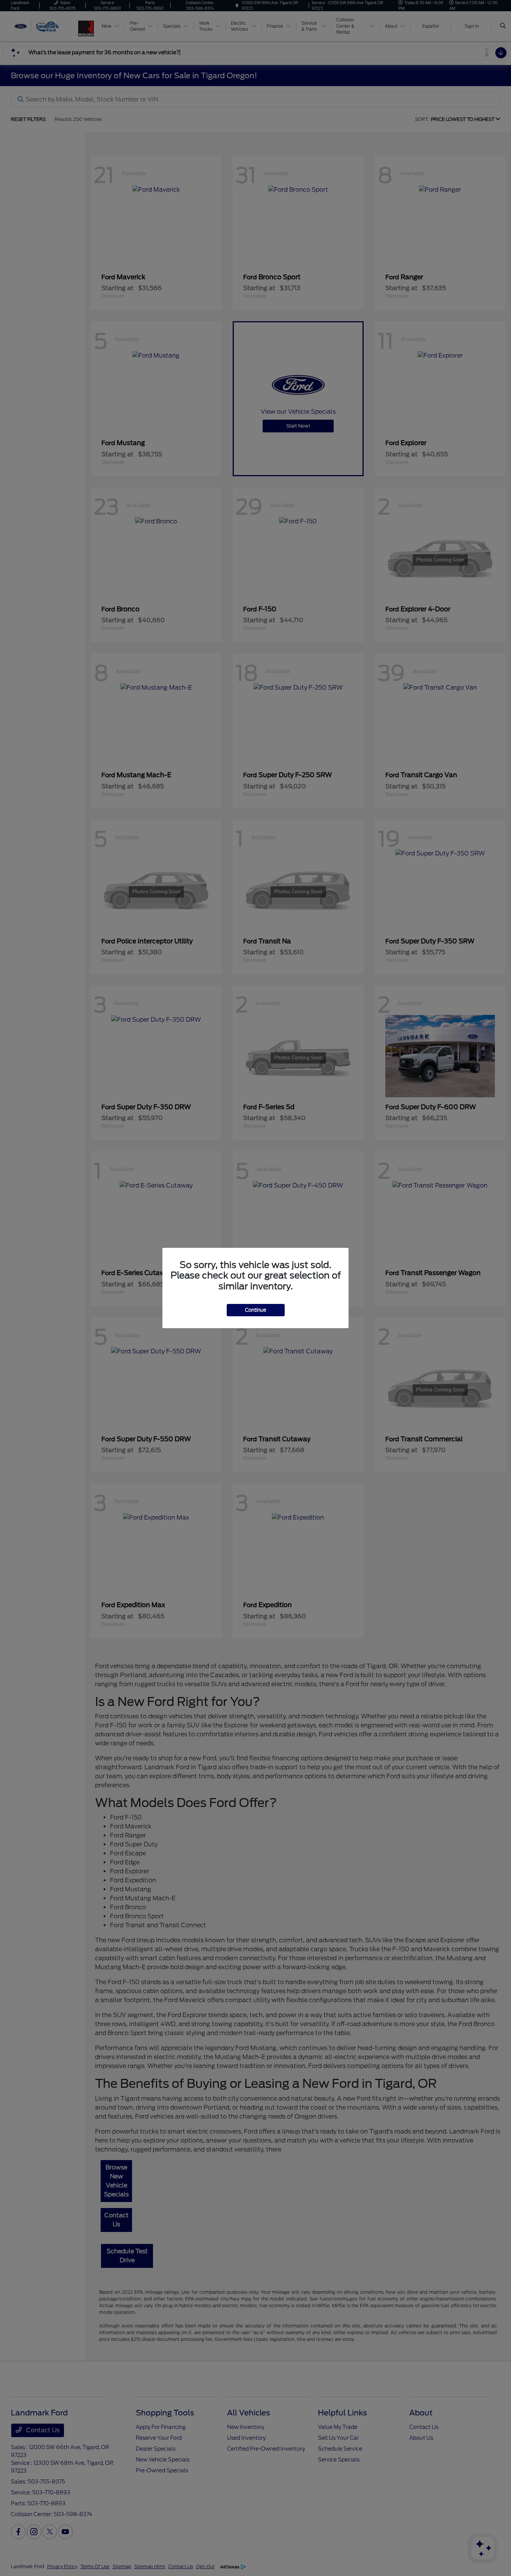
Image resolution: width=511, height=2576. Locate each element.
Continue (256, 1310)
